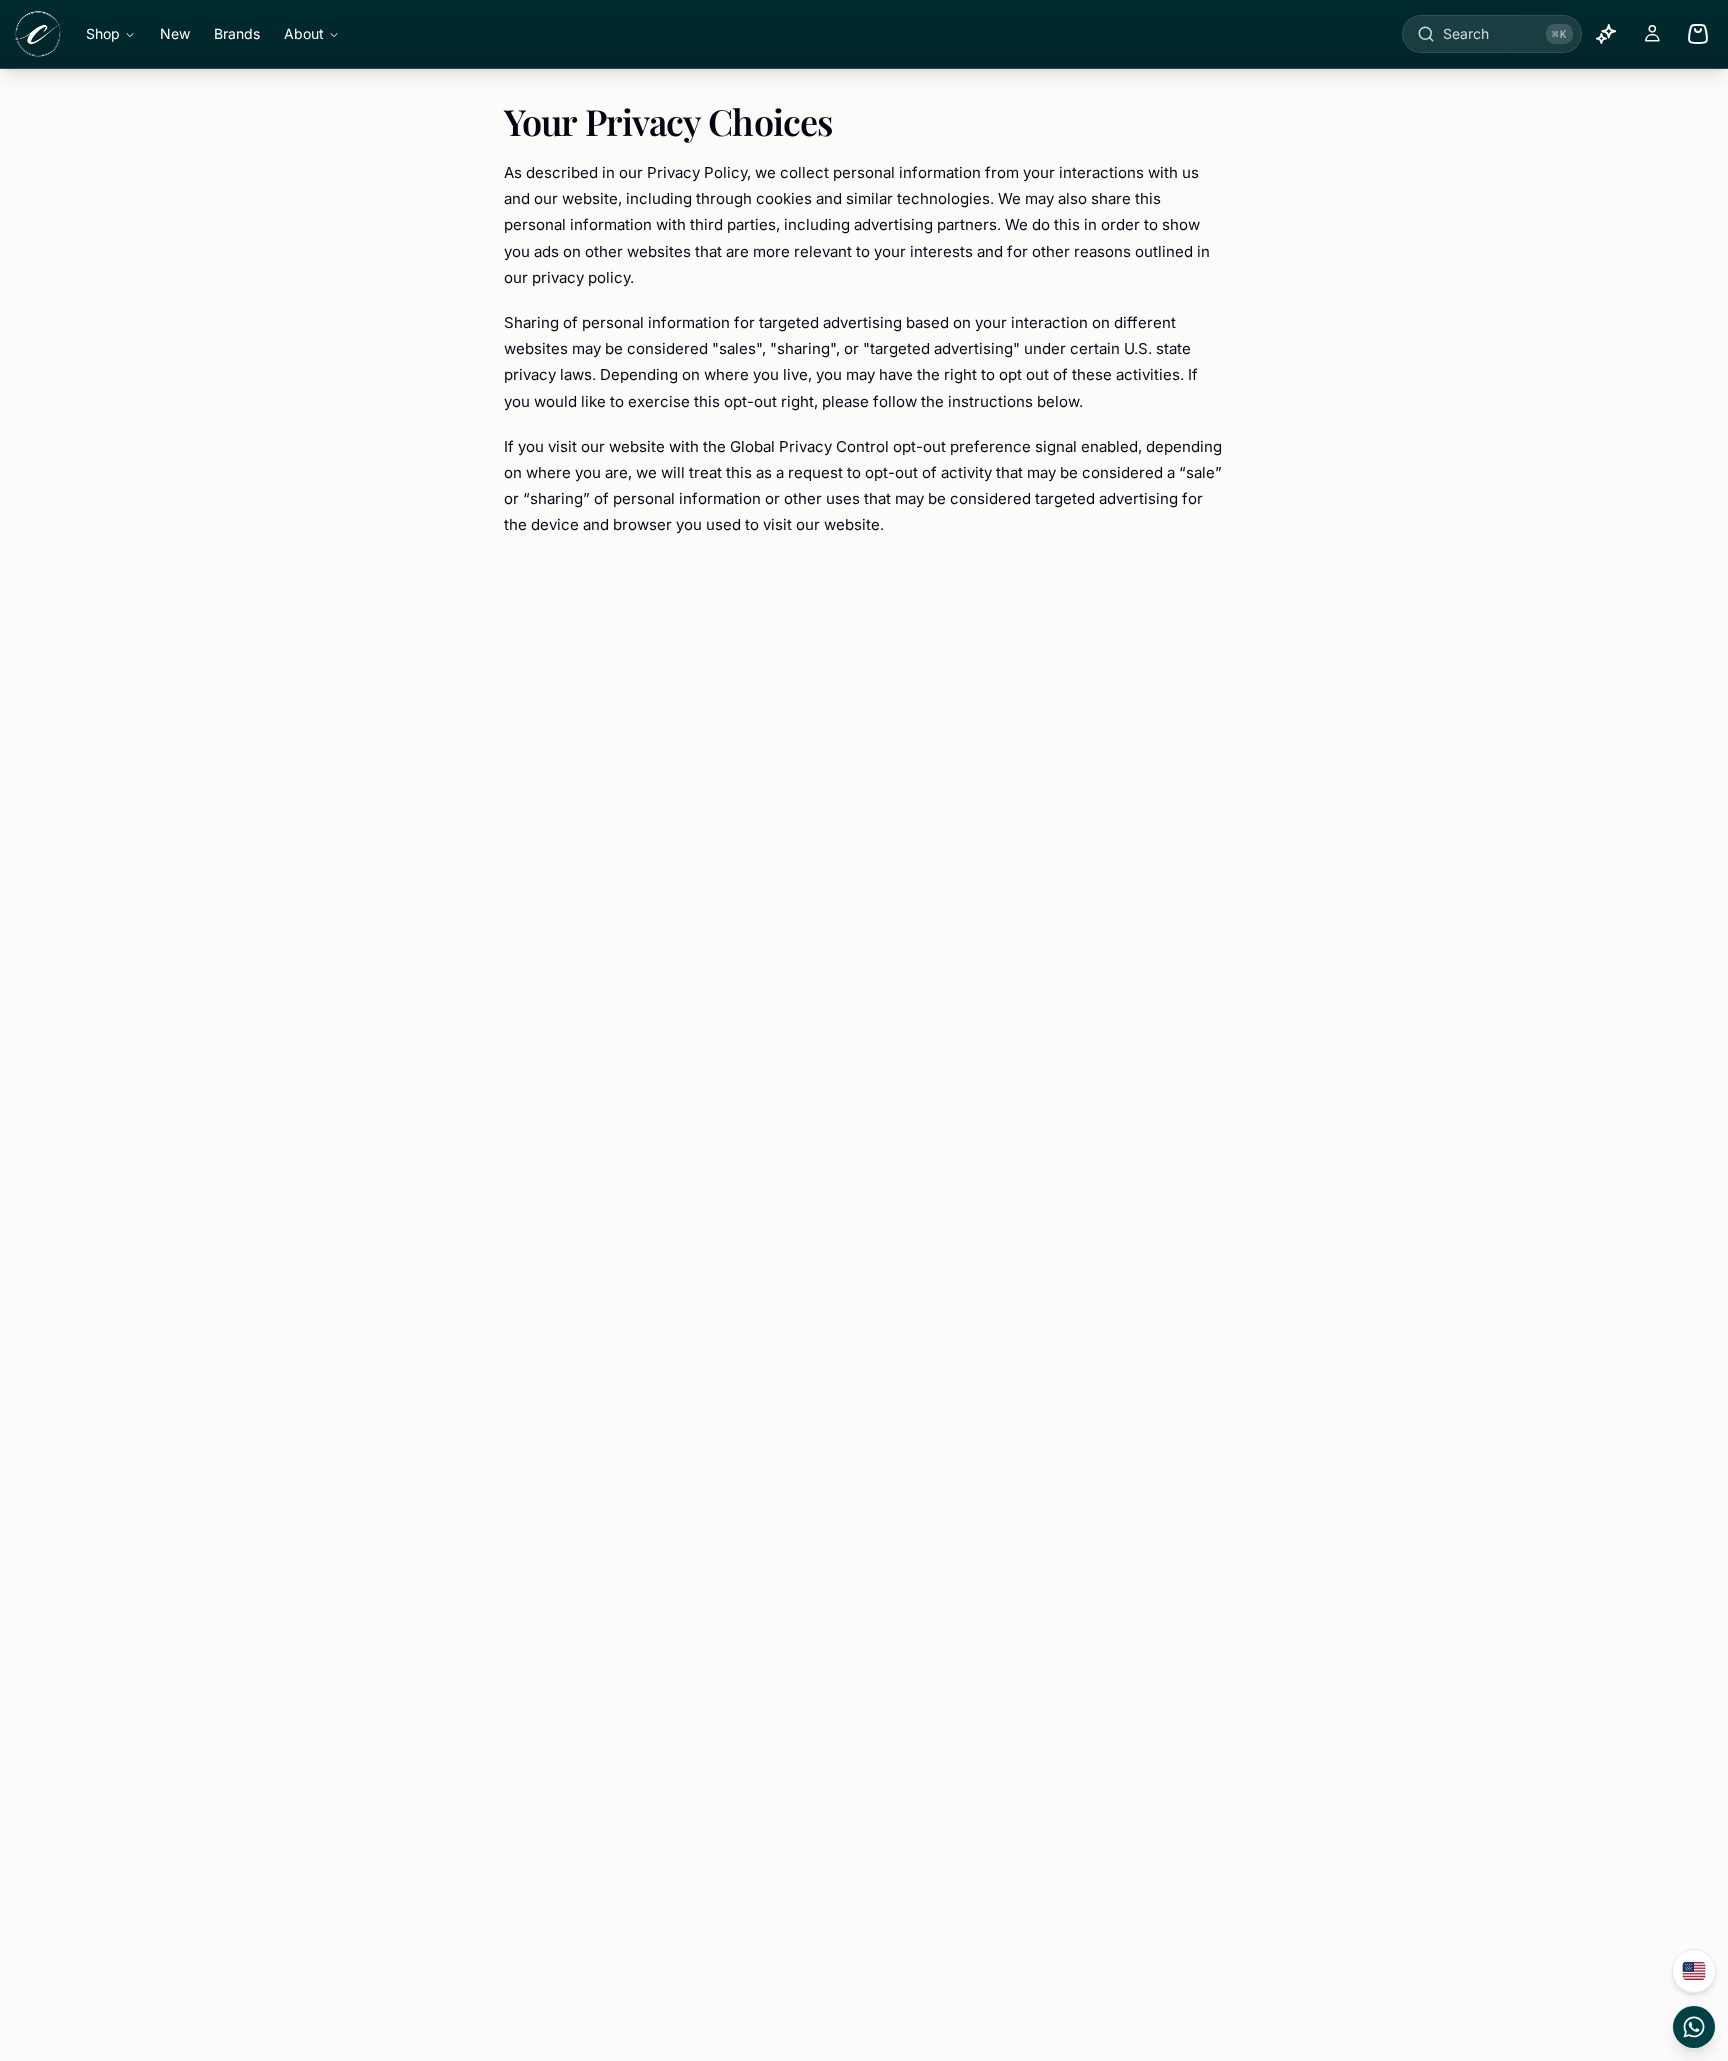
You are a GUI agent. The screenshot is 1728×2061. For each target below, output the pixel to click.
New (175, 33)
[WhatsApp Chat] (1694, 2027)
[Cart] (1698, 34)
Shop (103, 33)
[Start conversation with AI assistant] (1606, 34)
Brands (237, 33)
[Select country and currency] (1694, 1971)
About (304, 33)
